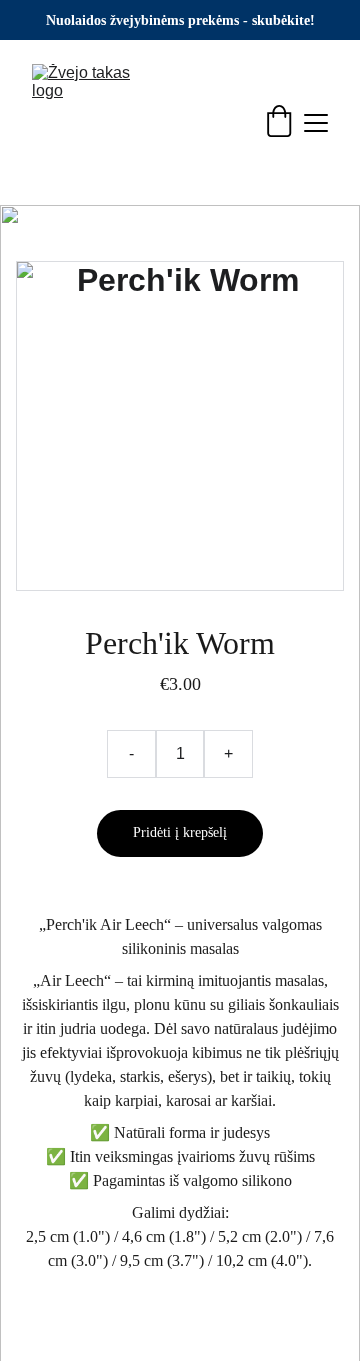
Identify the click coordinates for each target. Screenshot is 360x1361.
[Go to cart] (279, 123)
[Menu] (316, 123)
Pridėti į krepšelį (180, 832)
